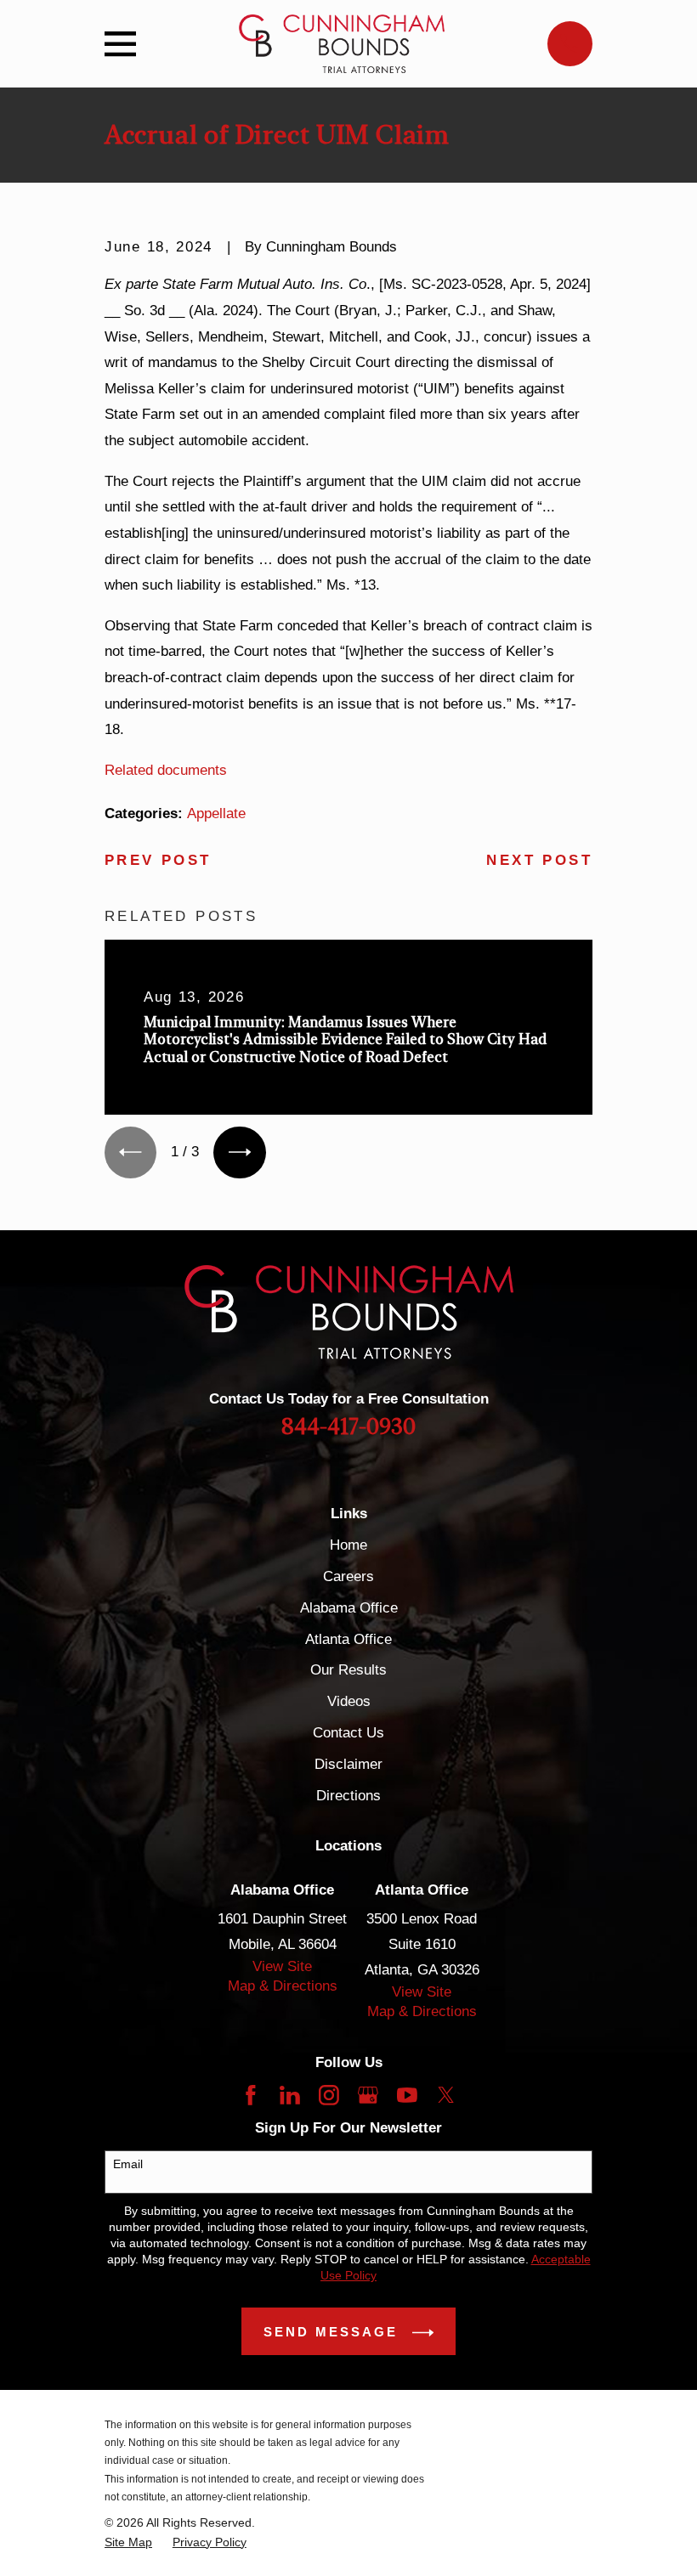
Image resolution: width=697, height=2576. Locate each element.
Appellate (216, 813)
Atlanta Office (348, 1639)
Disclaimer (348, 1764)
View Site (282, 1966)
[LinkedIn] (290, 2095)
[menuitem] (128, 2542)
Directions (348, 1796)
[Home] (341, 44)
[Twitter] (446, 2095)
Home (348, 1545)
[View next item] (239, 1152)
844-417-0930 (348, 1427)
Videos (349, 1701)
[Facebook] (251, 2095)
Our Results (348, 1670)
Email (128, 2164)
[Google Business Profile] (368, 2095)
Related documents (166, 770)
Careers (348, 1576)
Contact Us (348, 1733)
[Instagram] (329, 2095)
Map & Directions (283, 1986)
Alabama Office (349, 1608)
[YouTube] (407, 2095)
